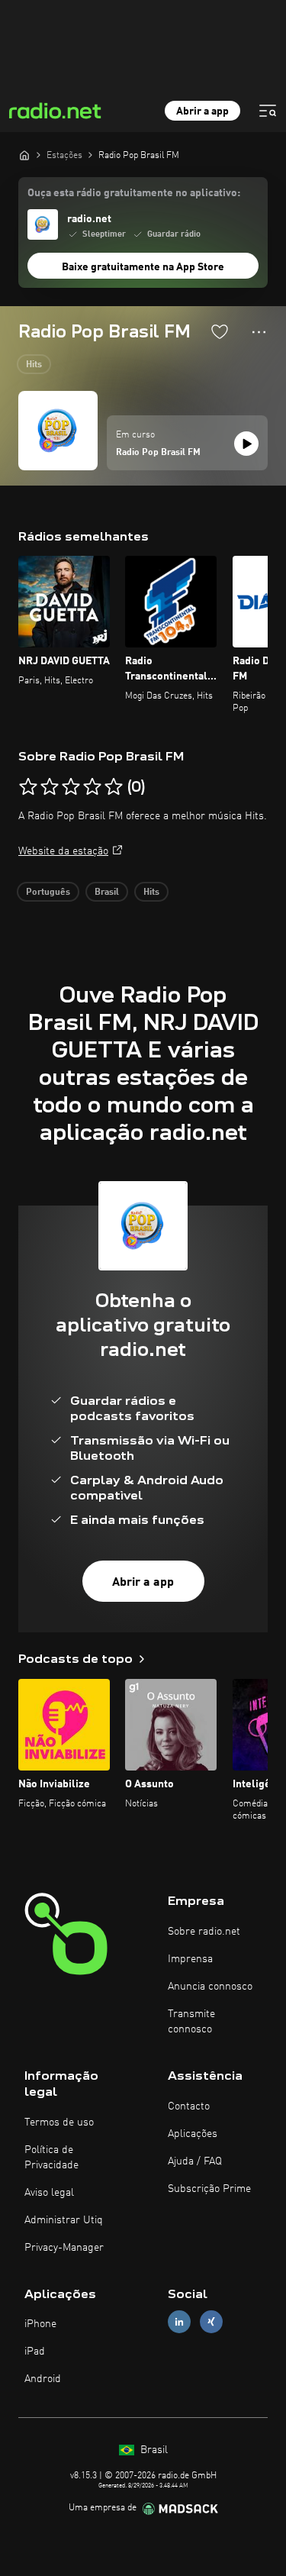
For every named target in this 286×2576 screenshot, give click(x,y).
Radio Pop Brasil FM (158, 453)
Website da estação (63, 851)
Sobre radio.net (204, 1932)
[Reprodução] (246, 444)
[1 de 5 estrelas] (28, 787)
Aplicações (193, 2134)
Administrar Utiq (64, 2220)
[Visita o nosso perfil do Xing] (211, 2322)
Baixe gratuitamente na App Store (143, 267)
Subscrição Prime (209, 2189)
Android (43, 2379)
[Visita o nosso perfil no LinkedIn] (179, 2322)
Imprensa (190, 1959)
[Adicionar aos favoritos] (220, 331)
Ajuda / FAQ (195, 2161)
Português (48, 893)
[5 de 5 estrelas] (114, 787)
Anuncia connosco (210, 1987)
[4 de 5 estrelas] (92, 787)
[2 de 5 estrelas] (50, 787)
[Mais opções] (259, 332)
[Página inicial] (24, 155)
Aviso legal (49, 2193)
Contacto (189, 2106)
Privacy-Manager (64, 2248)
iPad (35, 2352)
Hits (34, 365)
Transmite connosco (191, 2022)
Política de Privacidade (51, 2158)
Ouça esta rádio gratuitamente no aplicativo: (134, 193)
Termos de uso (59, 2122)
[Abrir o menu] (268, 111)
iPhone (40, 2324)
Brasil (107, 893)
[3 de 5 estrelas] (71, 787)
